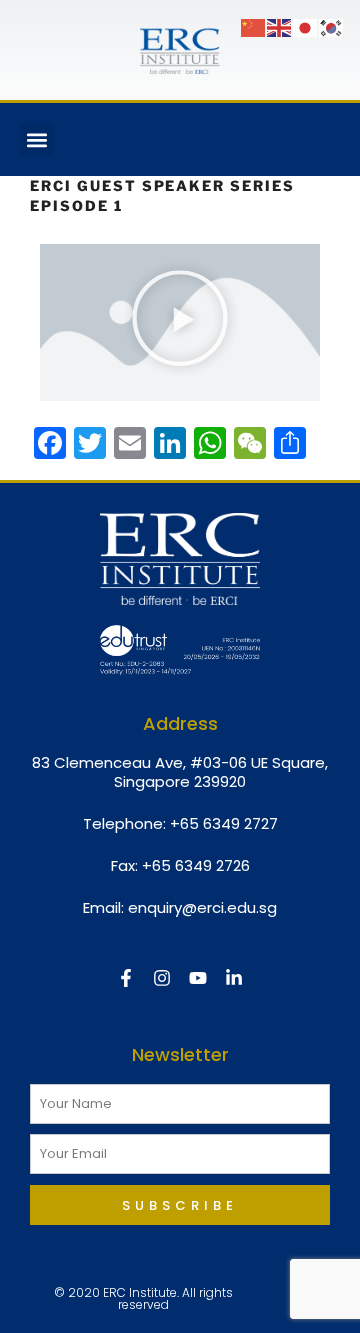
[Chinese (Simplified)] (254, 27)
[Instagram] (162, 978)
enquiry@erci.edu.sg (202, 907)
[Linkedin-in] (234, 978)
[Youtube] (198, 978)
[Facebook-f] (126, 978)
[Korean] (332, 27)
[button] (36, 139)
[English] (280, 27)
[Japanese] (306, 27)
